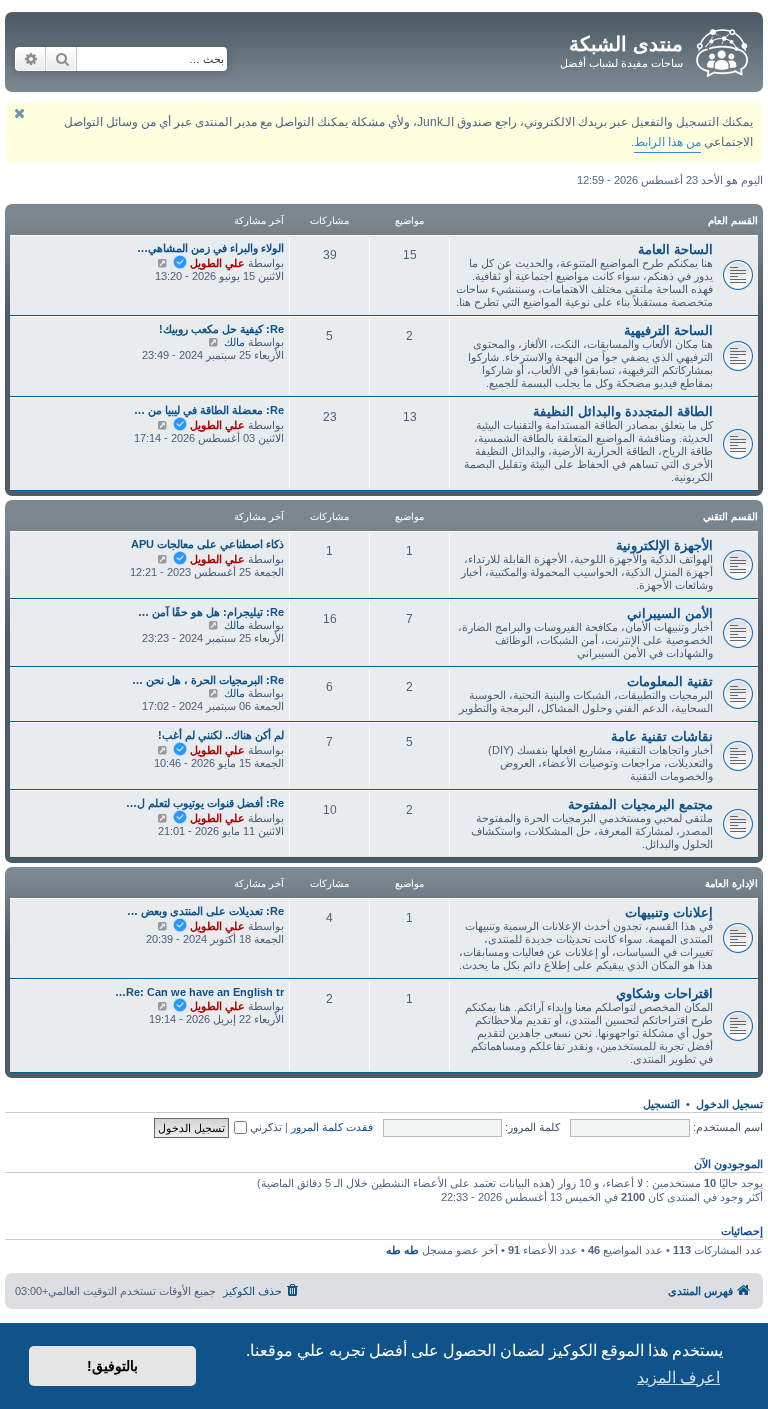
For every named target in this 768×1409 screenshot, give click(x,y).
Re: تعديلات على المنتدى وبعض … (205, 911)
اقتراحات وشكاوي (664, 993)
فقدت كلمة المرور (332, 1127)
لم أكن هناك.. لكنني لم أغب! (221, 735)
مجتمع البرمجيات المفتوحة (640, 804)
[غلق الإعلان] (19, 113)
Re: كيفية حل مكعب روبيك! (221, 329)
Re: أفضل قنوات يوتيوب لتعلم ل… (205, 803)
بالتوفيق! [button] (112, 1366)
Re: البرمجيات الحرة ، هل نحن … (208, 680)
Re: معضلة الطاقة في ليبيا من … (209, 410)
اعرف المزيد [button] (678, 1377)
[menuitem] (262, 1291)
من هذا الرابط (667, 142)
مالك (234, 342)
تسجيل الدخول (729, 1104)
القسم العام (733, 220)
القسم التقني (730, 516)
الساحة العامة (675, 249)
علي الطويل (217, 263)
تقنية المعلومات (670, 681)
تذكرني (264, 1127)
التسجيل (661, 1104)
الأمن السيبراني (670, 613)
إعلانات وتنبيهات (669, 912)
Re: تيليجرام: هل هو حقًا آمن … (211, 612)
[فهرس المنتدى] (720, 49)
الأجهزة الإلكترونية (664, 545)
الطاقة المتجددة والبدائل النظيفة (623, 411)
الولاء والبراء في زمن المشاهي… (210, 248)
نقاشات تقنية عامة (662, 736)
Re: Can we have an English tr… (199, 992)
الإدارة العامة (731, 883)
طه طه (402, 1250)
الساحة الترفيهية (668, 330)
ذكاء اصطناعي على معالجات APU (207, 544)
